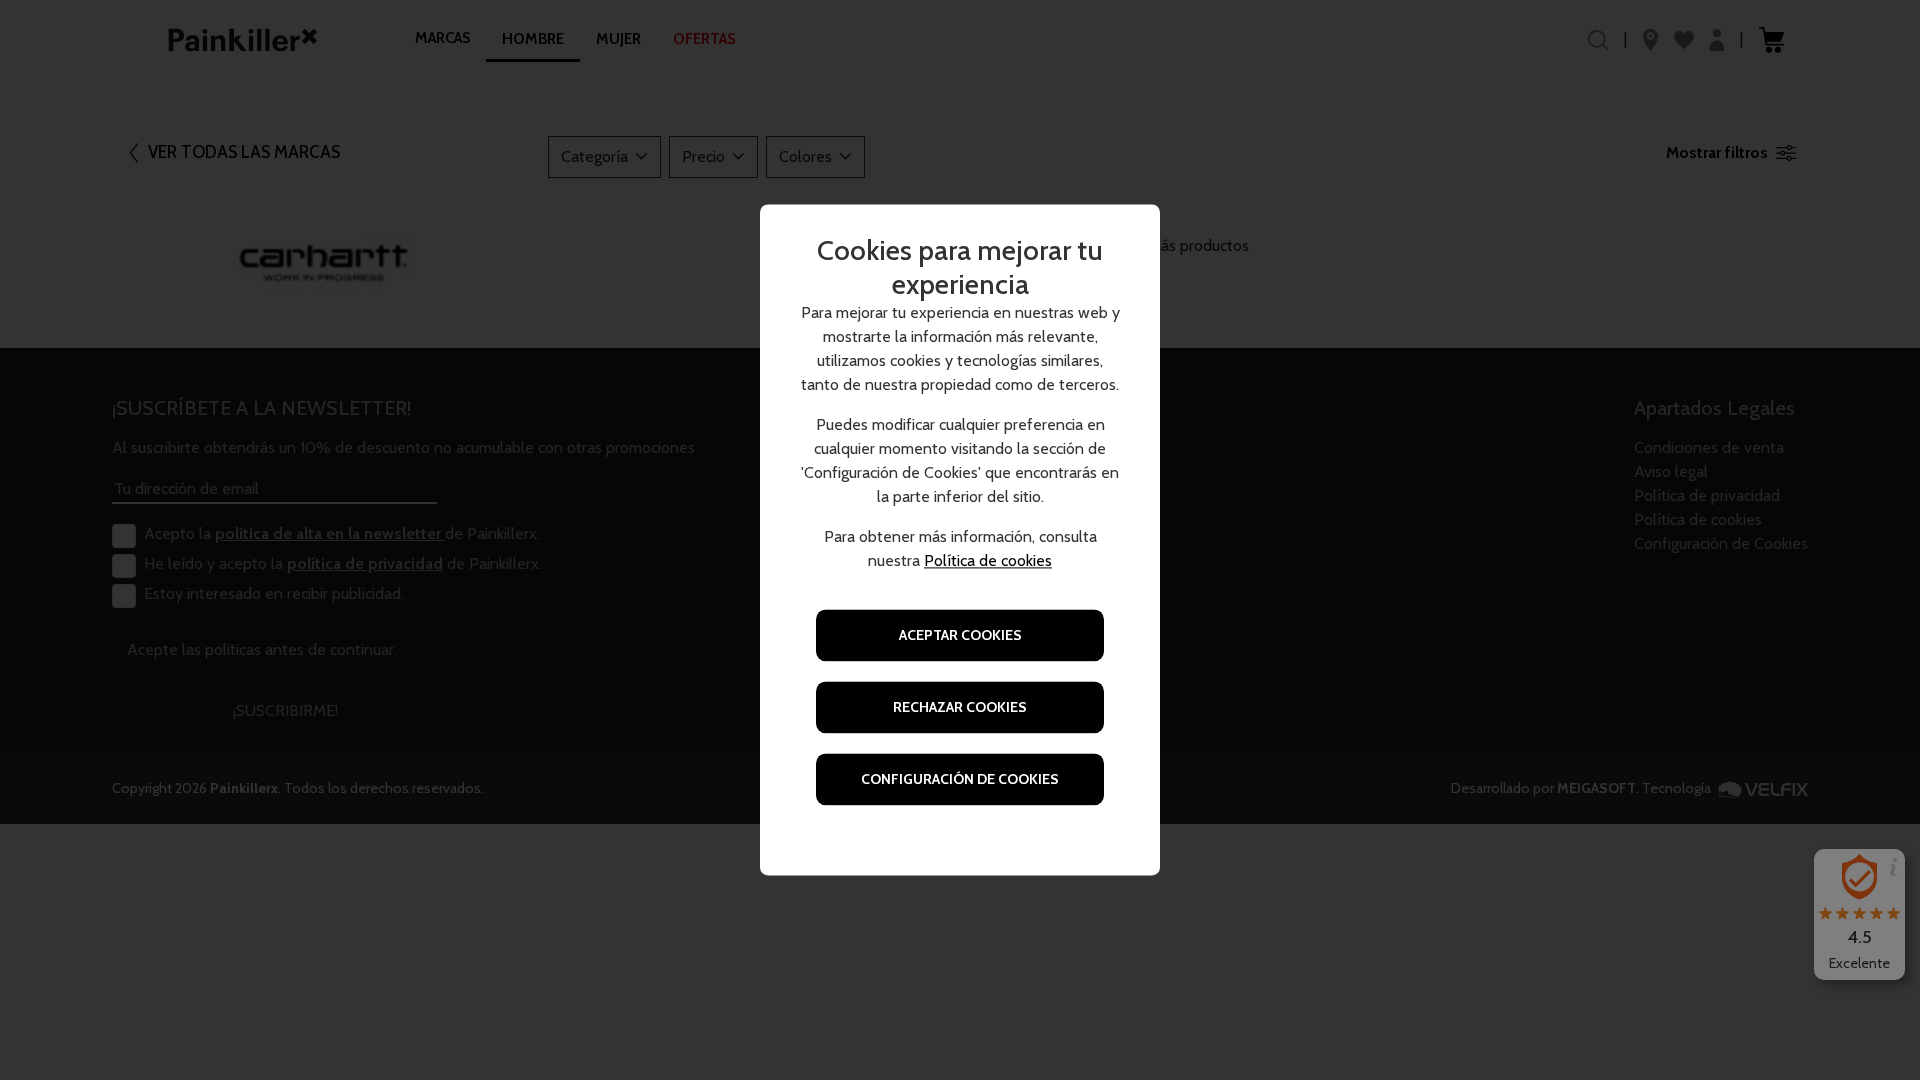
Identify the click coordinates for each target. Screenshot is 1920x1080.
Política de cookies (988, 561)
